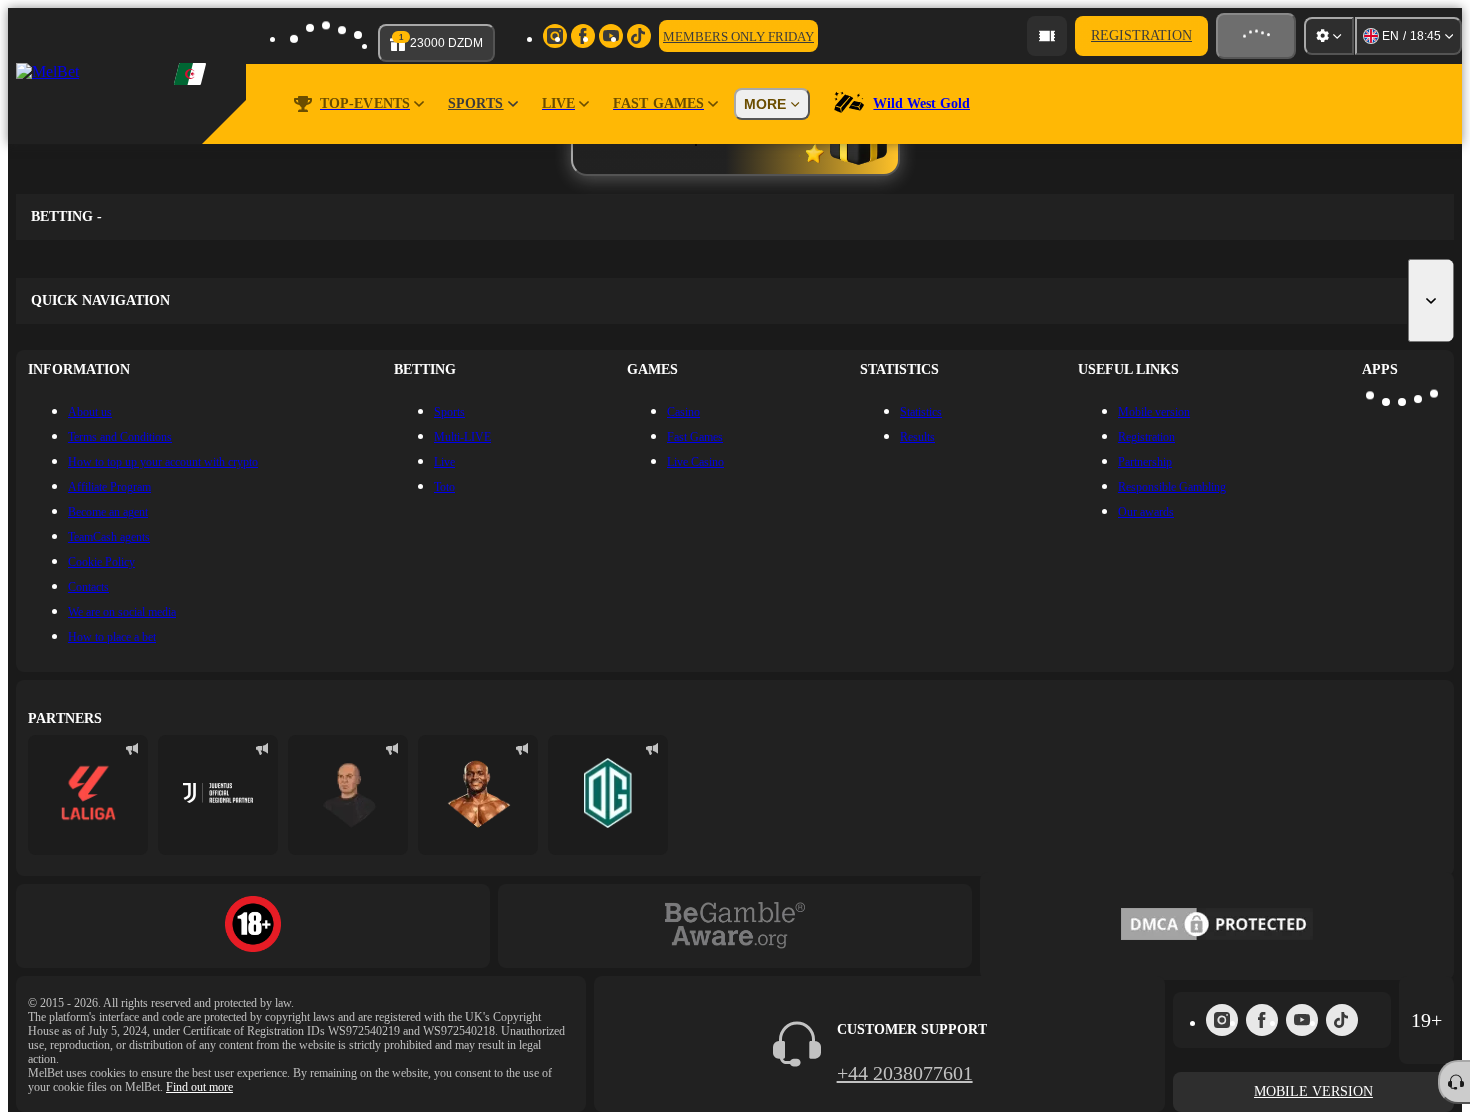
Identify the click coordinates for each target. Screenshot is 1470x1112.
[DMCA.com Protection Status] (1217, 926)
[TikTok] (1342, 1020)
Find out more (199, 1087)
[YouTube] (1302, 1020)
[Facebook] (1262, 1020)
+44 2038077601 (905, 1073)
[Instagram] (1222, 1020)
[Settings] (1329, 36)
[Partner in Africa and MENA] (218, 795)
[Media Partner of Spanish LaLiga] (88, 795)
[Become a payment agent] (1047, 36)
